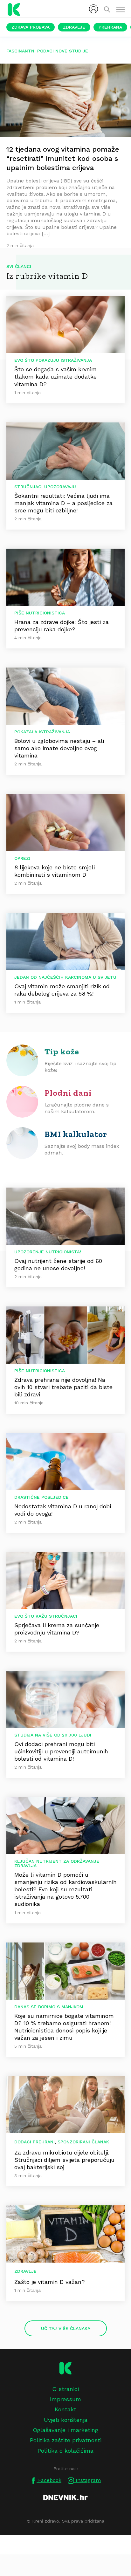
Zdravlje (74, 27)
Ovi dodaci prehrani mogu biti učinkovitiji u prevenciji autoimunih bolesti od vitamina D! (61, 1751)
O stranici (65, 2389)
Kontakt (65, 2409)
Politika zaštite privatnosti (66, 2440)
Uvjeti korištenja (66, 2420)
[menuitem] (93, 9)
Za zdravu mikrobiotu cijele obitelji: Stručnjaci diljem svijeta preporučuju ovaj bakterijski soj (64, 2160)
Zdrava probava (31, 27)
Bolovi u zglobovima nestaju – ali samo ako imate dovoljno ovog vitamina (59, 748)
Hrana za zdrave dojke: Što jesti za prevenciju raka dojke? (62, 626)
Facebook (49, 2480)
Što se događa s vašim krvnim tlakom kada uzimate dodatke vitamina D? (55, 377)
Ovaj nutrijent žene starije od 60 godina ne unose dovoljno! (58, 1264)
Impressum (65, 2399)
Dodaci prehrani (34, 2142)
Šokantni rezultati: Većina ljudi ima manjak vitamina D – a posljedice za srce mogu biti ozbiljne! (63, 503)
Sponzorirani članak (83, 2142)
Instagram (87, 2480)
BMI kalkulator (76, 1134)
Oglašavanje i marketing (65, 2430)
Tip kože (62, 1052)
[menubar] (93, 9)
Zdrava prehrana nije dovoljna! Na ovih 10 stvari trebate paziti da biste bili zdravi (63, 1387)
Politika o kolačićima (65, 2451)
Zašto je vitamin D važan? (50, 2282)
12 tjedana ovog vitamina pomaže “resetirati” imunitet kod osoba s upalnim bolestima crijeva (63, 158)
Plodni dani (68, 1093)
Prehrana (110, 27)
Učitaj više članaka (66, 2328)
